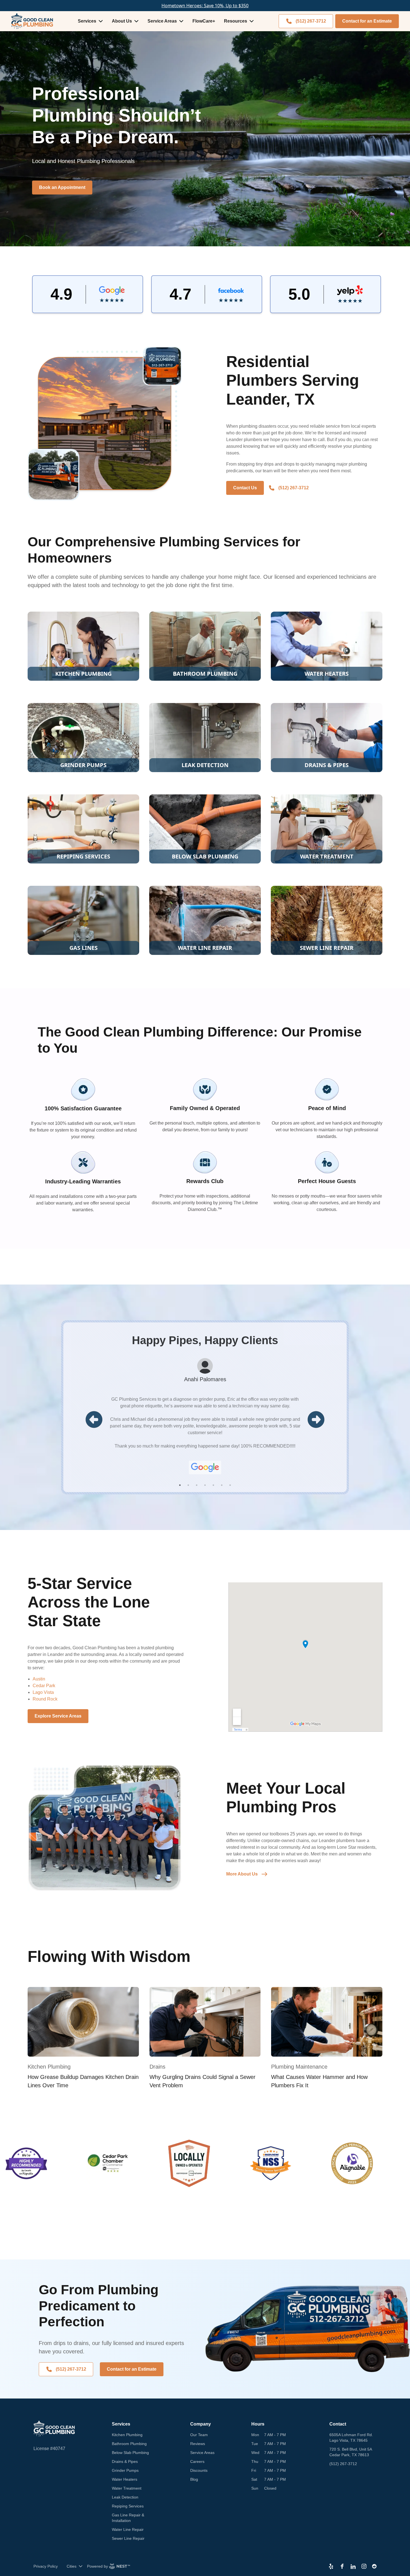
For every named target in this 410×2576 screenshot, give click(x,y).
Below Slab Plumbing (130, 2453)
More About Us (242, 1874)
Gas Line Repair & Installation (128, 2518)
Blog (194, 2479)
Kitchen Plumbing (127, 2435)
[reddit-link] (374, 2566)
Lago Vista (43, 1692)
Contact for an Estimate (367, 21)
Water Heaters (125, 2479)
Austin (39, 1679)
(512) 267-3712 (311, 21)
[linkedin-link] (353, 2566)
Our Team (199, 2435)
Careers (197, 2461)
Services (87, 21)
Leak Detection (125, 2497)
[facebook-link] (342, 2566)
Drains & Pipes (125, 2461)
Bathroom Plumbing (129, 2444)
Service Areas (162, 21)
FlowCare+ (204, 21)
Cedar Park (44, 1686)
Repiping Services (128, 2506)
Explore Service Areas (58, 1716)
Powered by (97, 2566)
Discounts (199, 2470)
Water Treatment (127, 2488)
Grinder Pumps (125, 2470)
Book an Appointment (62, 187)
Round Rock (45, 1699)
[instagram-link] (364, 2566)
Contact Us (245, 488)
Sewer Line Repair (128, 2538)
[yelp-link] (331, 2566)
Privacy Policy (46, 2566)
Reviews (198, 2444)
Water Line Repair (128, 2529)
